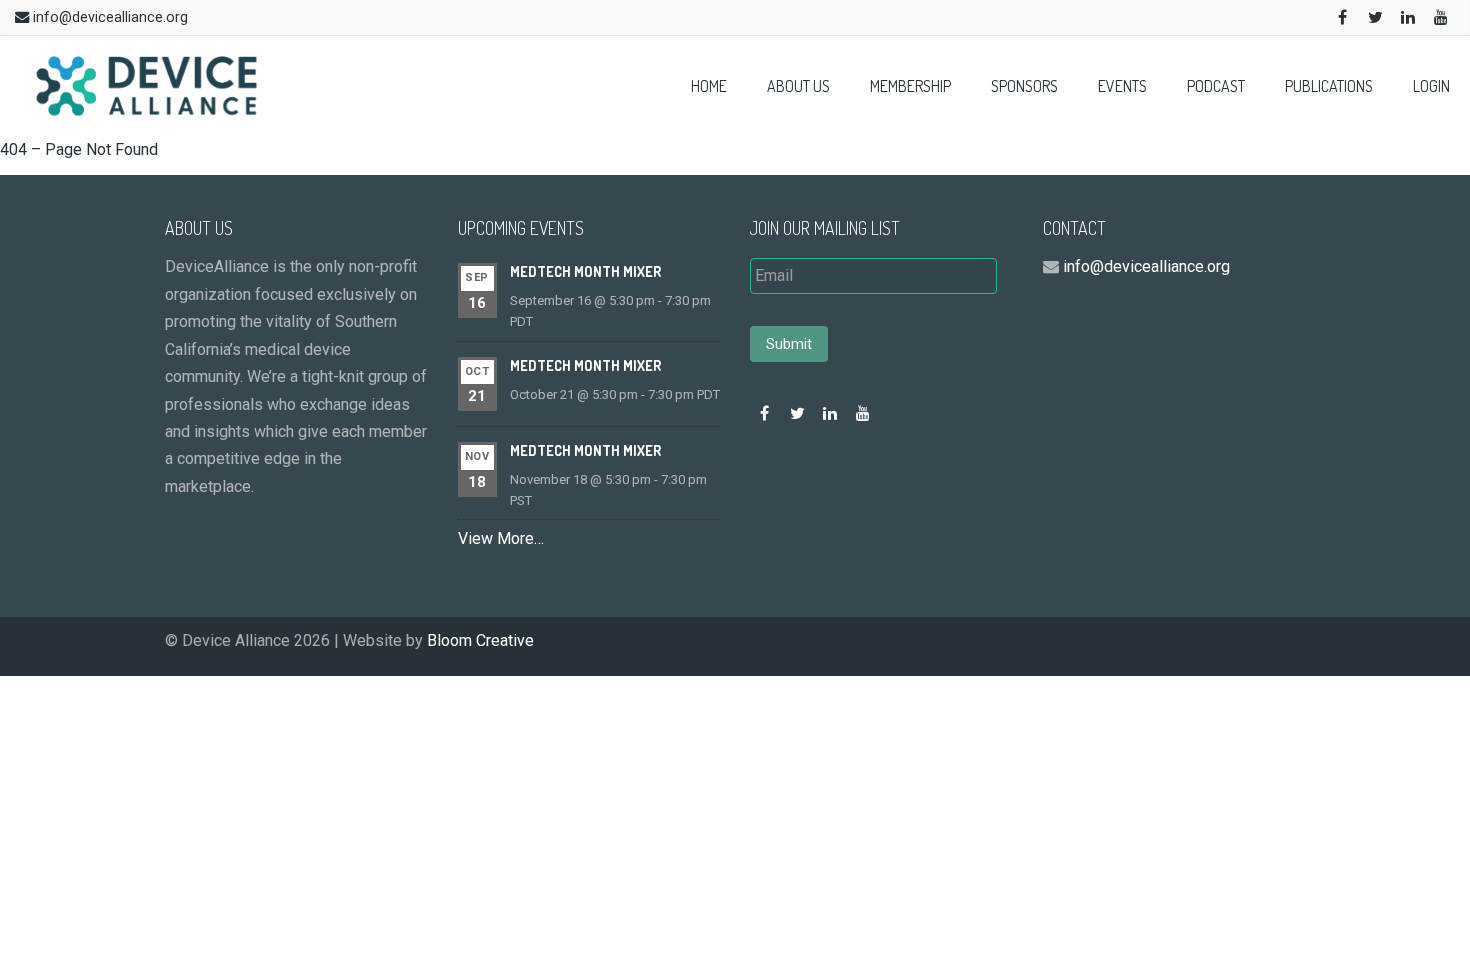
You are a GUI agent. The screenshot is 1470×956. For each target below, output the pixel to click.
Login (1431, 86)
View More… (501, 538)
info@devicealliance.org (110, 17)
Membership (910, 86)
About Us (798, 86)
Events (1122, 86)
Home (709, 86)
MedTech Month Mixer (585, 271)
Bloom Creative (480, 640)
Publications (1329, 86)
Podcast (1216, 86)
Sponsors (1024, 86)
